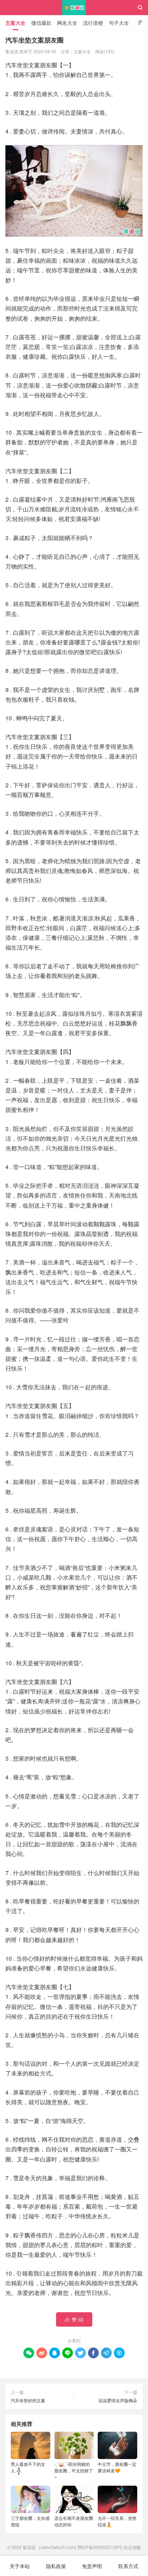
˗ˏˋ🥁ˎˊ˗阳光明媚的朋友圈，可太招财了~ (74, 2470)
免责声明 (92, 2566)
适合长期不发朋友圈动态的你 (74, 2521)
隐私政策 (56, 2566)
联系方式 (128, 2566)
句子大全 (119, 23)
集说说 (74, 8)
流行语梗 (93, 23)
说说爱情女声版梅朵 (118, 2400)
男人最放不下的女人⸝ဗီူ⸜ (28, 2467)
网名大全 (67, 23)
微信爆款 (41, 23)
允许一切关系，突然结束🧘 (117, 2521)
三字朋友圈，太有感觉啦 (30, 2521)
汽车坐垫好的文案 (28, 2400)
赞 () (74, 2319)
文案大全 (15, 23)
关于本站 (20, 2566)
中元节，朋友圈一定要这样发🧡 (117, 2467)
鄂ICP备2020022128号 (100, 2547)
